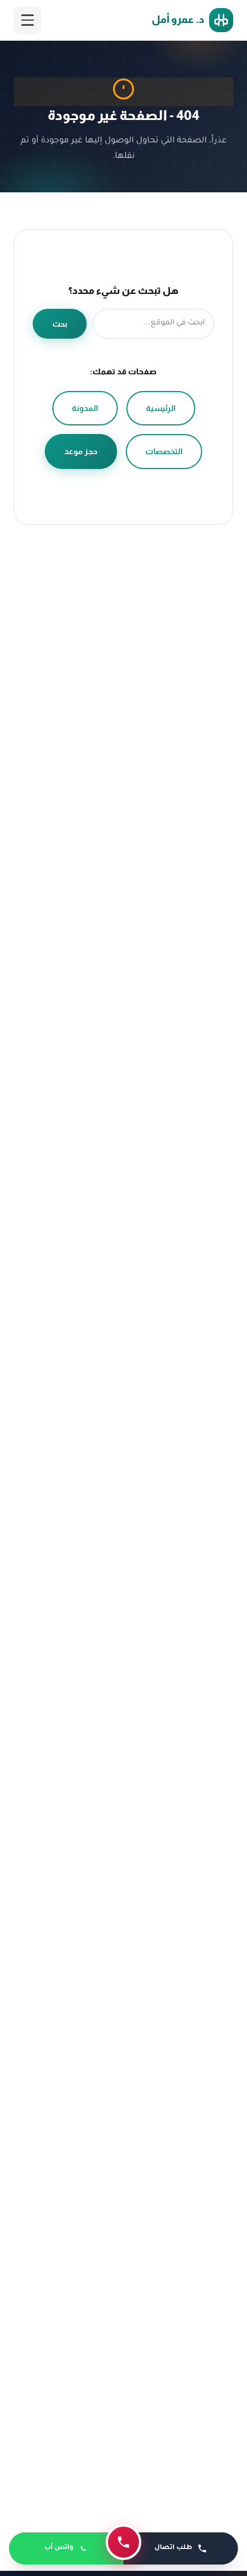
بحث (60, 324)
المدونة (85, 408)
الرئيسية (161, 408)
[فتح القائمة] (28, 20)
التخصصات (164, 451)
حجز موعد (81, 451)
